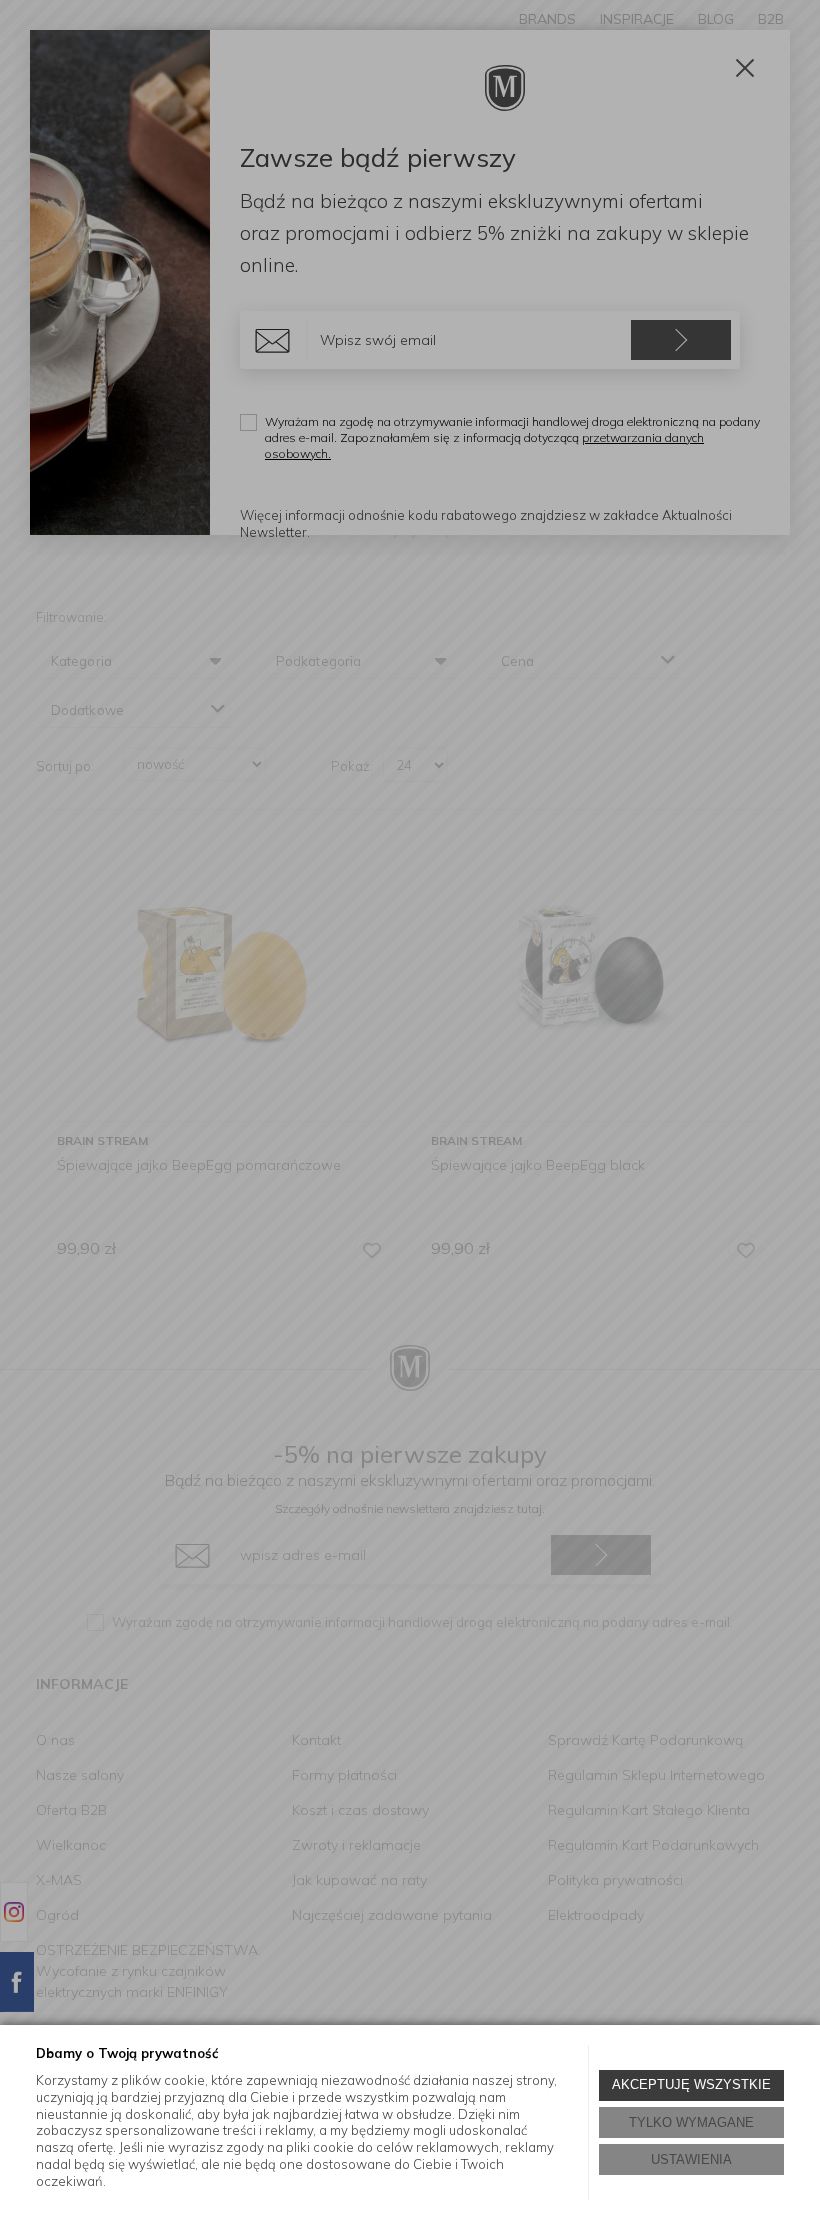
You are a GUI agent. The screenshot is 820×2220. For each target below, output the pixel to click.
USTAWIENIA (691, 2159)
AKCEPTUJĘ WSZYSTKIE (691, 2084)
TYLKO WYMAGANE (691, 2122)
